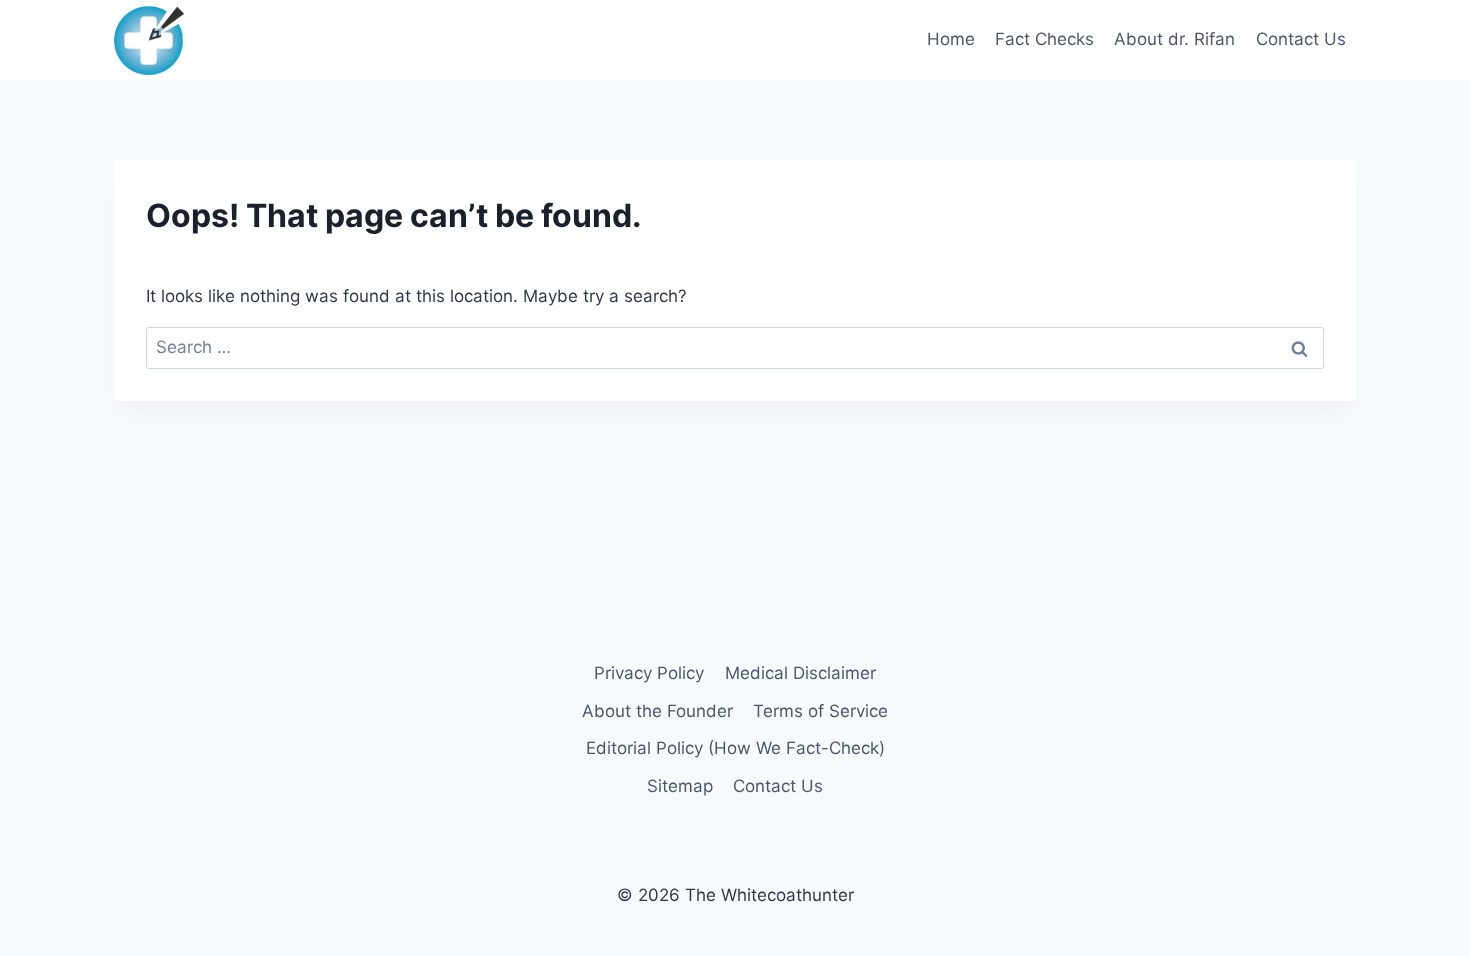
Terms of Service (820, 711)
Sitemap (680, 786)
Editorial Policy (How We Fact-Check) (735, 748)
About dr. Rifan (1174, 39)
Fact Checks (1044, 39)
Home (951, 39)
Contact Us (1301, 39)
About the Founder (657, 711)
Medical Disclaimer (800, 673)
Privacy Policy (649, 673)
